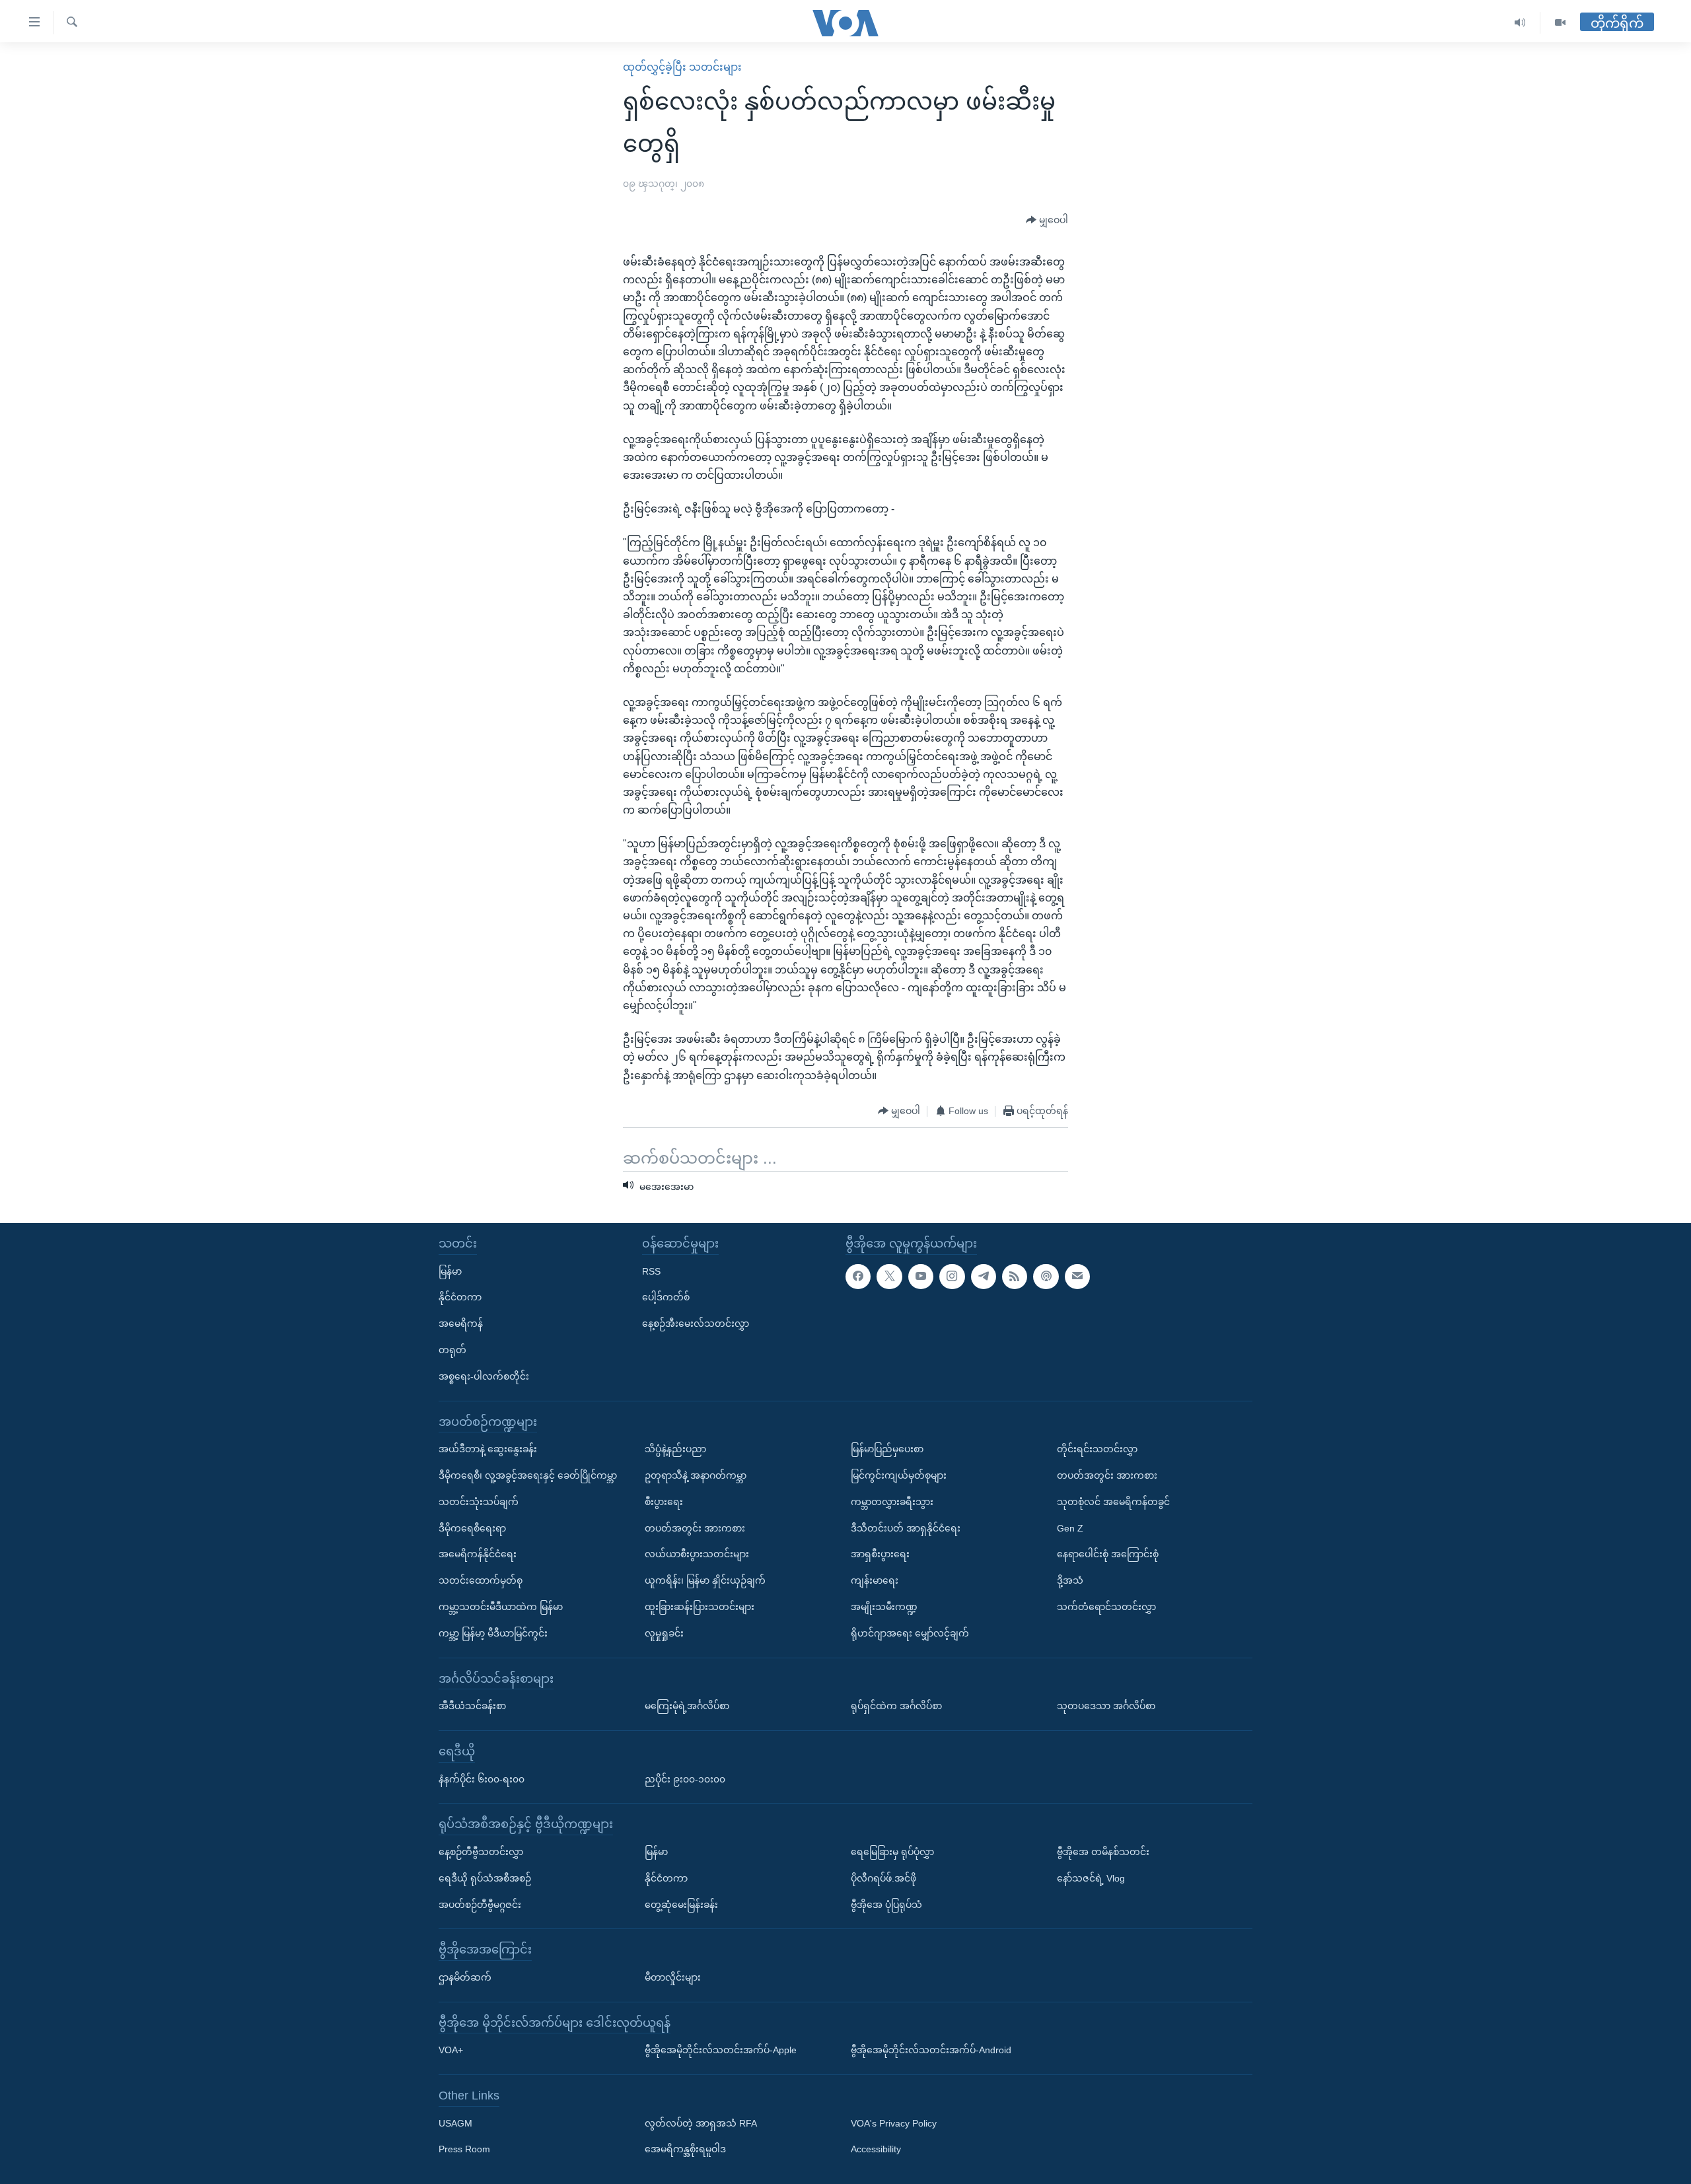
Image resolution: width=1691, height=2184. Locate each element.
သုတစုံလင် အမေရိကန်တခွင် (1113, 1501)
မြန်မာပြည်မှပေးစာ (887, 1449)
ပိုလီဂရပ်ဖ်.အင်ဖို (883, 1878)
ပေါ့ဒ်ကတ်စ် (666, 1297)
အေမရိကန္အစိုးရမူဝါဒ (685, 2149)
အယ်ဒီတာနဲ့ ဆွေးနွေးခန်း (488, 1449)
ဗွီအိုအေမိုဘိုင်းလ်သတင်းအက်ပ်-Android (931, 2050)
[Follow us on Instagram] (952, 1276)
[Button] (1047, 221)
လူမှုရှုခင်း (664, 1633)
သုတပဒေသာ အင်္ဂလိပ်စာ (1106, 1706)
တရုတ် (452, 1349)
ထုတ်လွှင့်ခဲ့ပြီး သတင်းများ (682, 67)
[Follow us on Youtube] (921, 1276)
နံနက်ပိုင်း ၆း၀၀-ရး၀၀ (482, 1779)
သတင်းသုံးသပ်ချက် (479, 1501)
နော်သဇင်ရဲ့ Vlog (1091, 1878)
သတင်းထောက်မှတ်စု (481, 1580)
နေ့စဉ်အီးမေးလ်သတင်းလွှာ (696, 1323)
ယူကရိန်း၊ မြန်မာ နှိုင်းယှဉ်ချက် (705, 1580)
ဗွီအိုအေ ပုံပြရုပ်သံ (886, 1904)
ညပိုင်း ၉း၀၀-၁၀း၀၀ (685, 1779)
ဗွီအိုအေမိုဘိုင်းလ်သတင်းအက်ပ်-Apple (721, 2050)
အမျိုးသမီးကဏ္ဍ (884, 1606)
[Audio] (1520, 23)
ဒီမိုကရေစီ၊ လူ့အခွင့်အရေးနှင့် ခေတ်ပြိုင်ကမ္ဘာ (528, 1475)
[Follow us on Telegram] (984, 1276)
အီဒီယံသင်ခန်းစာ (472, 1706)
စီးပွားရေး (664, 1501)
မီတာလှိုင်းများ (673, 1977)
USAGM (455, 2123)
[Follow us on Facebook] (858, 1276)
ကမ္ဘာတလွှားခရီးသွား (892, 1501)
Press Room (464, 2149)
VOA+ (451, 2050)
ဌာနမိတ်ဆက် (465, 1977)
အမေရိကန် (461, 1323)
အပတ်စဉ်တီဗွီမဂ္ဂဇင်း (480, 1904)
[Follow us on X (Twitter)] (889, 1276)
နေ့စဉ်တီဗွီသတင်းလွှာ (481, 1851)
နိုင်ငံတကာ (460, 1297)
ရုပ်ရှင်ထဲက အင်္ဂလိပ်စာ (896, 1706)
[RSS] (1015, 1276)
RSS (651, 1271)
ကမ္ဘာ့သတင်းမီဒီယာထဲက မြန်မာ (501, 1606)
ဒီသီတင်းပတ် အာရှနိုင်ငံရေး (906, 1528)
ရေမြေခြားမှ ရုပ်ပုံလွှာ (892, 1851)
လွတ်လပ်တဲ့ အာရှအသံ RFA (701, 2123)
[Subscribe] (1077, 1276)
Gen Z (1070, 1528)
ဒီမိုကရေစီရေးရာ (472, 1528)
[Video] (1560, 23)
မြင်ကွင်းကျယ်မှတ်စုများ (899, 1475)
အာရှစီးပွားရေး (880, 1554)
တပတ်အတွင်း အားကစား (695, 1528)
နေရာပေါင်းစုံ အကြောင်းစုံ (1108, 1554)
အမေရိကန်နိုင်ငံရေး (478, 1554)
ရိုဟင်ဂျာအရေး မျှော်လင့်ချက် (910, 1633)
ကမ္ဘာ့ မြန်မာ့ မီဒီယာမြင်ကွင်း (493, 1633)
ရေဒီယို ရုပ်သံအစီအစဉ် (485, 1878)
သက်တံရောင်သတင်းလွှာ (1106, 1606)
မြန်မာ (450, 1271)
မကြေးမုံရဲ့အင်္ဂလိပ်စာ (687, 1706)
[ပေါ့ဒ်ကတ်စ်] (1046, 1276)
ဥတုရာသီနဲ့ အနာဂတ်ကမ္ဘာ (696, 1475)
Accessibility (876, 2149)
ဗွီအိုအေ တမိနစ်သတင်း (1103, 1851)
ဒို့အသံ (1070, 1580)
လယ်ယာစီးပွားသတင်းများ (697, 1554)
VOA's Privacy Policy (894, 2123)
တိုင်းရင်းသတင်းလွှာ (1097, 1449)
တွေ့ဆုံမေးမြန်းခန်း (681, 1904)
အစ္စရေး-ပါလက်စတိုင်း (484, 1376)
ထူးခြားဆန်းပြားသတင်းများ (700, 1606)
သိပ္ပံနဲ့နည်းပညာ (675, 1449)
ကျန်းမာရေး (875, 1580)
